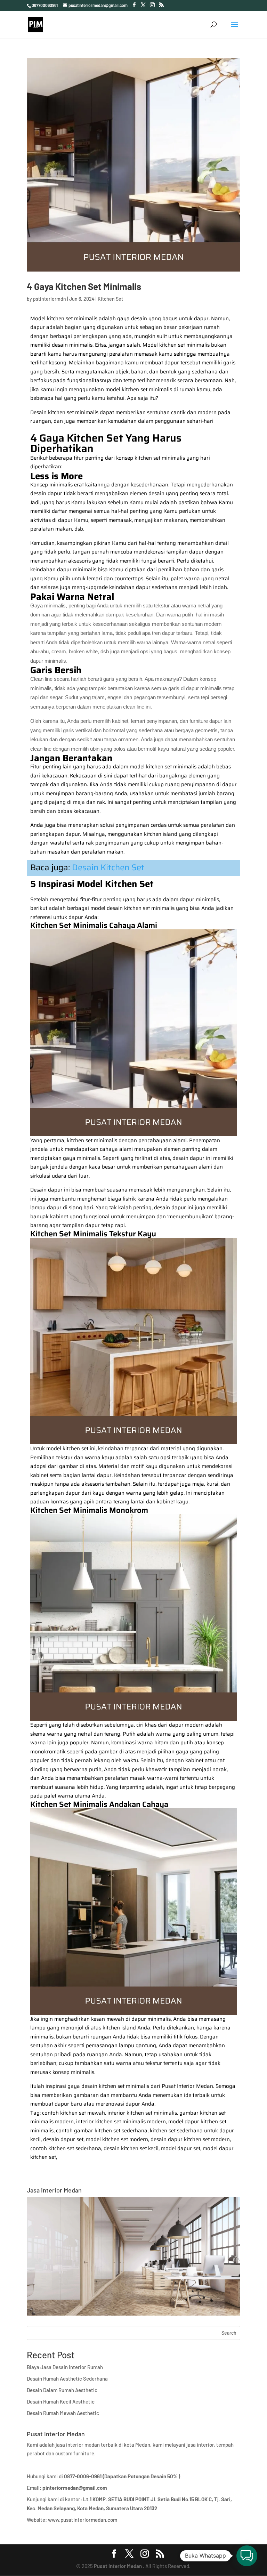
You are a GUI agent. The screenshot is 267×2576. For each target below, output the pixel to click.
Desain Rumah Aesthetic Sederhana (67, 2379)
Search (229, 2333)
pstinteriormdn (50, 299)
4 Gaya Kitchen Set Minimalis (84, 286)
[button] (247, 2556)
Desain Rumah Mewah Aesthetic (63, 2413)
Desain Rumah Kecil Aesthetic (61, 2401)
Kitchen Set (110, 299)
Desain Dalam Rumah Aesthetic (62, 2390)
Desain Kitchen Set (108, 867)
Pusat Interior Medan (118, 2566)
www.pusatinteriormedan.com (83, 2520)
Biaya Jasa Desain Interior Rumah (65, 2367)
